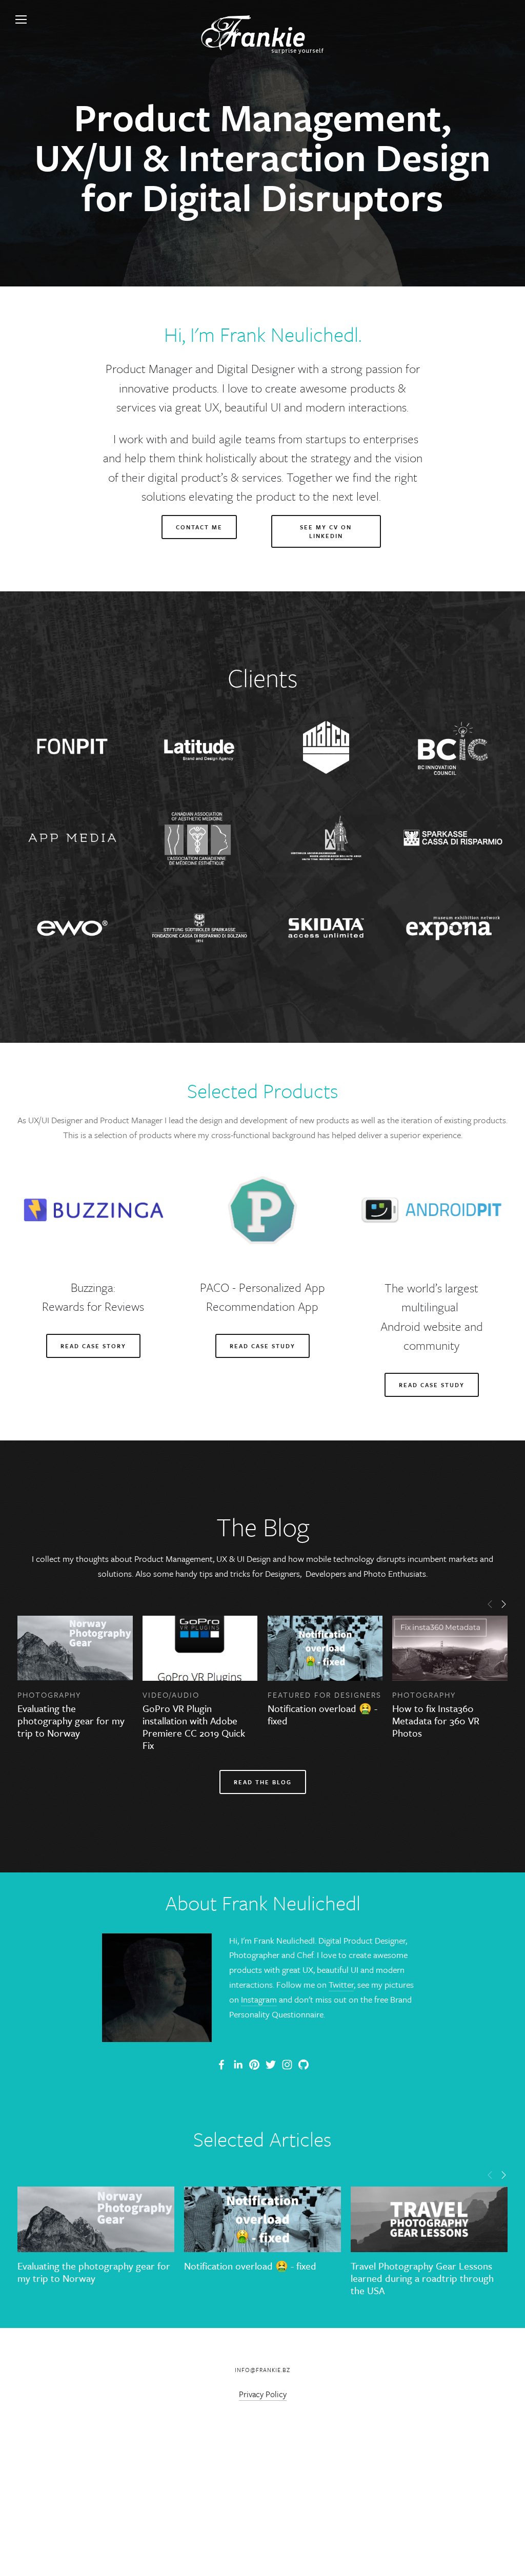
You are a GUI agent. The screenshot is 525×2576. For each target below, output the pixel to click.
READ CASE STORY (93, 1346)
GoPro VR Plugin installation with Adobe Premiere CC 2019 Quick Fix (194, 1727)
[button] (490, 1603)
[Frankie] (254, 2065)
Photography (49, 1695)
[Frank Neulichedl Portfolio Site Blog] (221, 2065)
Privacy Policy (263, 2394)
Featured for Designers (325, 1695)
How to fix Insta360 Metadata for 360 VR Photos (436, 1720)
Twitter (341, 1984)
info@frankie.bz (262, 2370)
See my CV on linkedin (326, 531)
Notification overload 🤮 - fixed (322, 1714)
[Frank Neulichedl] (238, 2065)
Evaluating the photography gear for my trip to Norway (71, 1720)
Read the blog (263, 1782)
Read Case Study (262, 1346)
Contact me (199, 527)
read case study (432, 1385)
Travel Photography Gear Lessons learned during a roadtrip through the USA (422, 2278)
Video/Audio (171, 1695)
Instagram (259, 1999)
